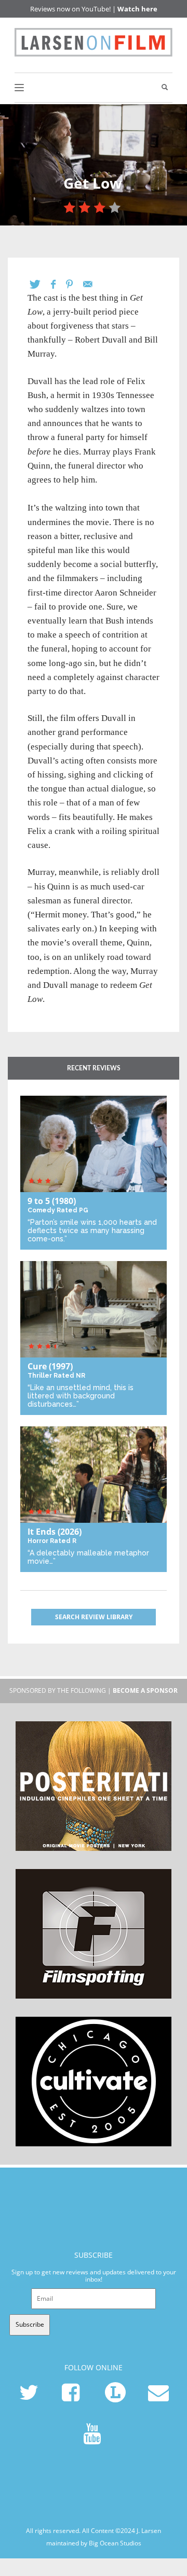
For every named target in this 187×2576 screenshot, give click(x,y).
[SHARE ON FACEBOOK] (58, 284)
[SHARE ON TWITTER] (40, 284)
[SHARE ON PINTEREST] (75, 284)
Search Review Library (94, 1617)
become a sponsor (145, 1690)
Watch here (137, 9)
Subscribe (30, 2324)
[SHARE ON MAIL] (93, 284)
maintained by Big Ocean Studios (94, 2543)
